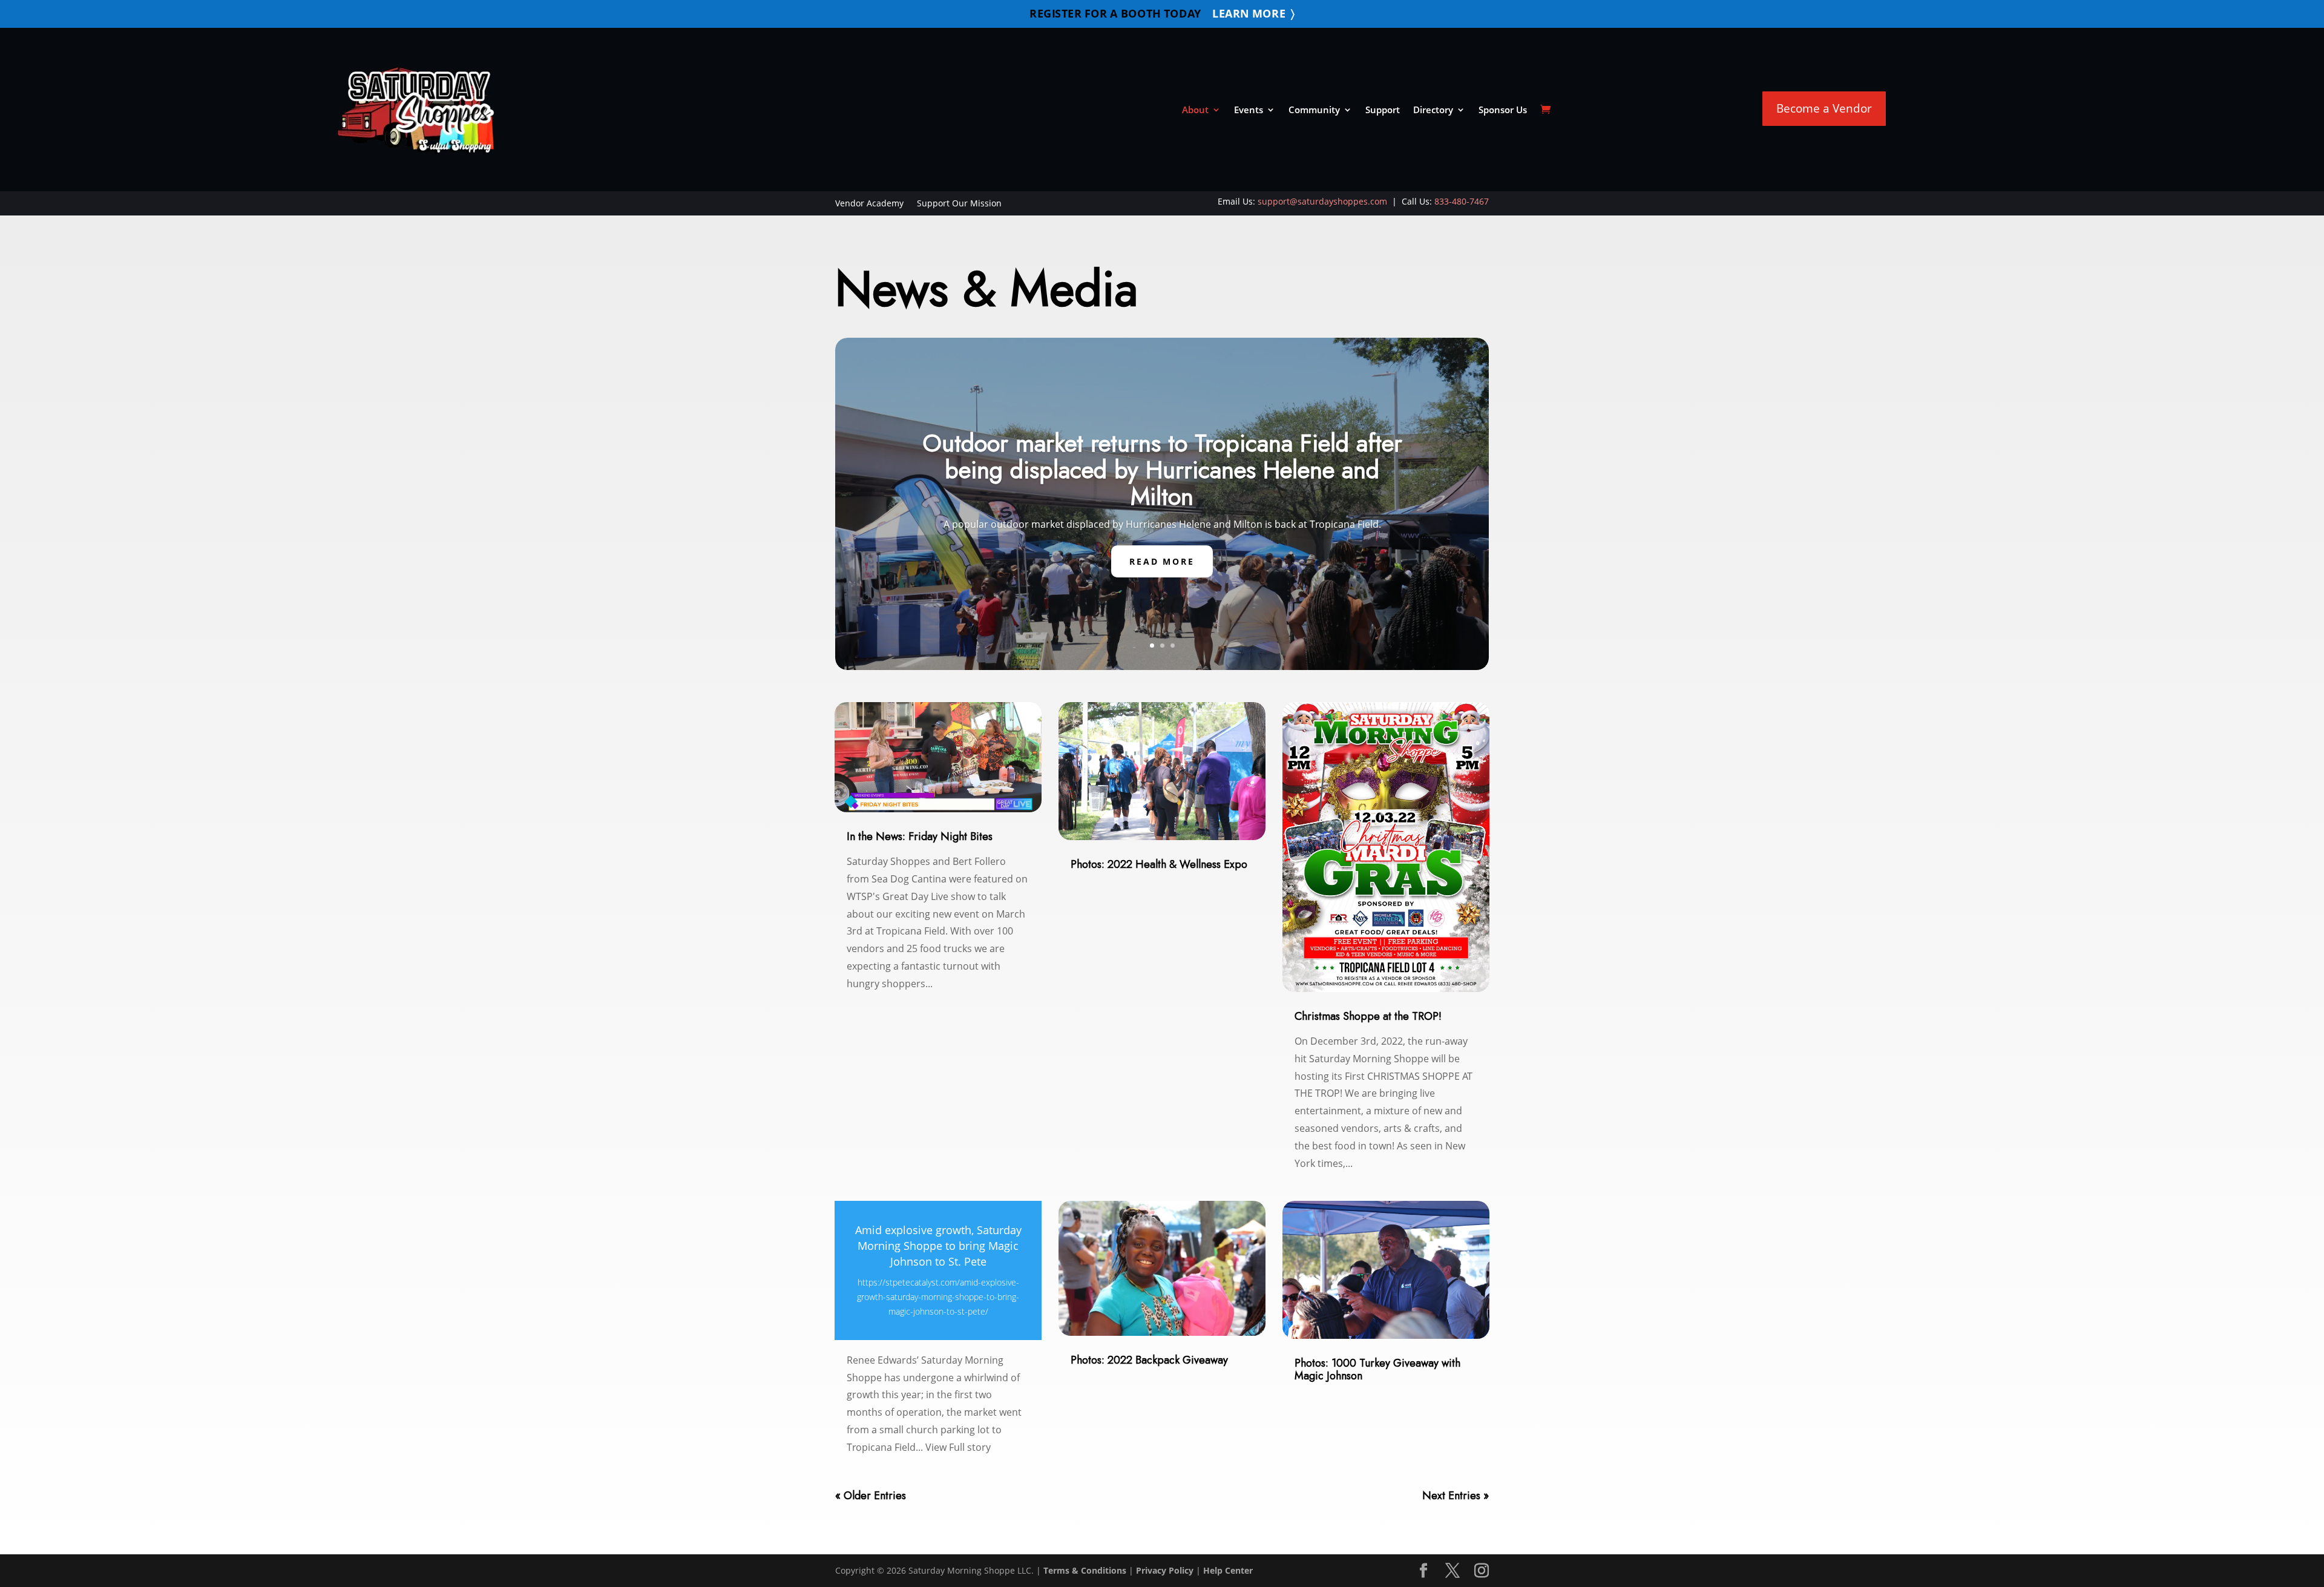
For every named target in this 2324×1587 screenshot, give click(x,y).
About (1195, 110)
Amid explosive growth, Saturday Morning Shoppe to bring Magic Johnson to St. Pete (938, 1246)
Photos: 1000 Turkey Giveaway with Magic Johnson (1377, 1369)
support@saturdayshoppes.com (1322, 201)
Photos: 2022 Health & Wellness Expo (1159, 864)
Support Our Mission (959, 204)
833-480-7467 (1462, 201)
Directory (1433, 110)
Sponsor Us (1503, 110)
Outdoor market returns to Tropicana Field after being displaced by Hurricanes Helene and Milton (1162, 470)
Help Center (1228, 1570)
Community (1314, 110)
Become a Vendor (1824, 108)
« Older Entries (871, 1496)
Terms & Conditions (1085, 1570)
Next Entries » (1456, 1496)
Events (1249, 110)
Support (1383, 110)
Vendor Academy (869, 204)
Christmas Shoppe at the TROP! (1368, 1016)
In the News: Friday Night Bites (920, 836)
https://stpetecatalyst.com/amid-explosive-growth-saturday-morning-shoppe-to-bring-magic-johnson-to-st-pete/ (938, 1297)
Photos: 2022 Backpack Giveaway (1149, 1360)
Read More (1162, 561)
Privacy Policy (1165, 1570)
